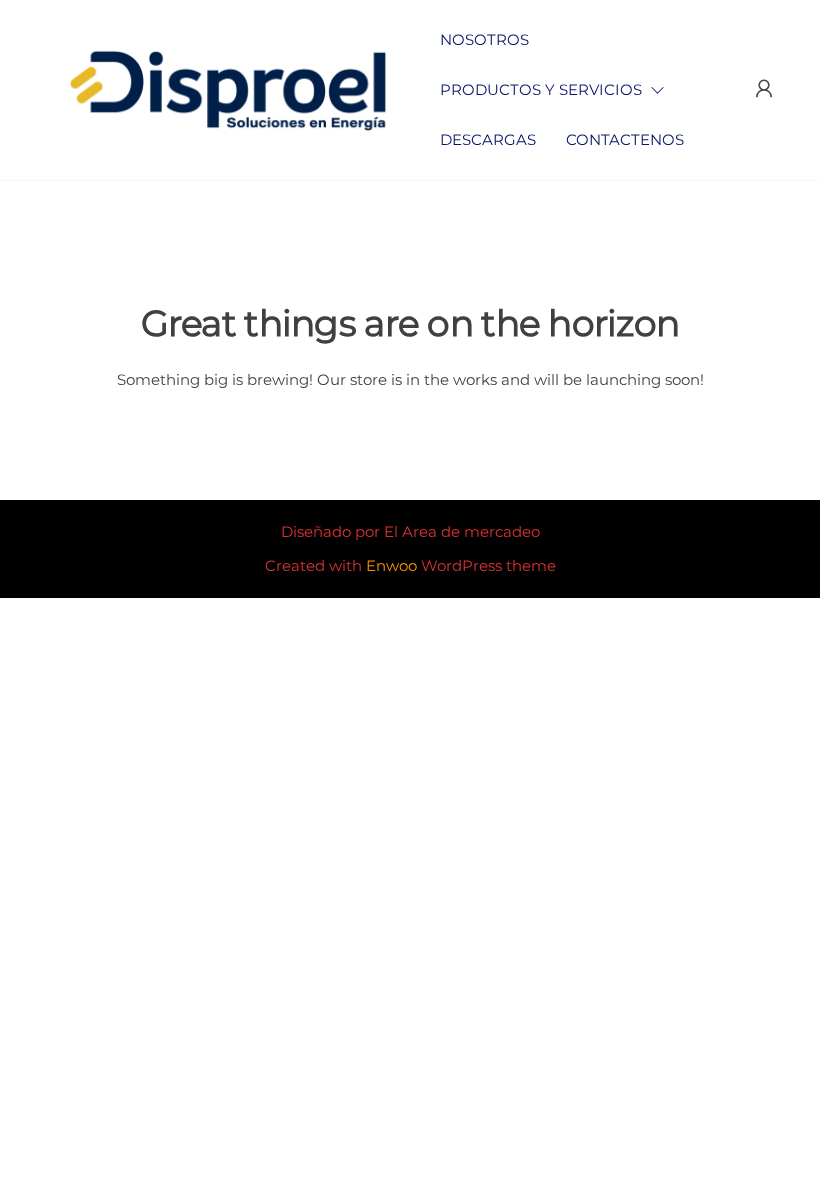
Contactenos (625, 139)
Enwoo (391, 565)
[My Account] (764, 89)
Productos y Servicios (541, 89)
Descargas (488, 139)
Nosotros (484, 39)
